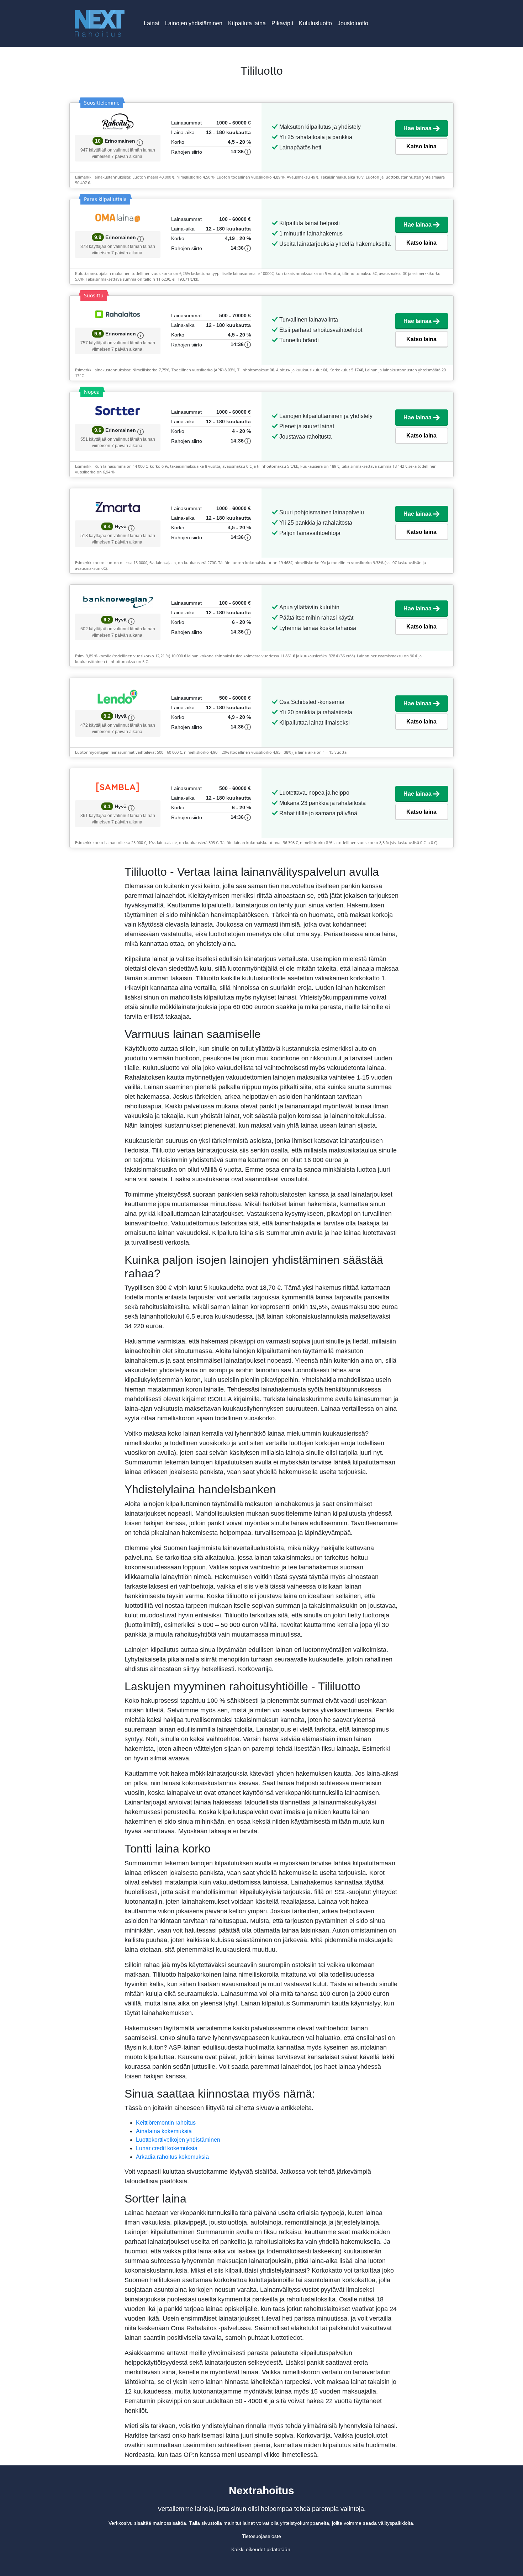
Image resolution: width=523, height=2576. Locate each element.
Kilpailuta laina (247, 23)
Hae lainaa (418, 128)
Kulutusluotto (315, 23)
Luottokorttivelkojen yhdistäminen (178, 2140)
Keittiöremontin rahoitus (166, 2123)
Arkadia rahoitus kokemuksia (172, 2157)
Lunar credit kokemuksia (167, 2148)
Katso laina (421, 146)
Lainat (152, 23)
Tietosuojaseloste (261, 2536)
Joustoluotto (353, 23)
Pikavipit (282, 23)
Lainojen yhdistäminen (194, 23)
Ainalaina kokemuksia (164, 2131)
